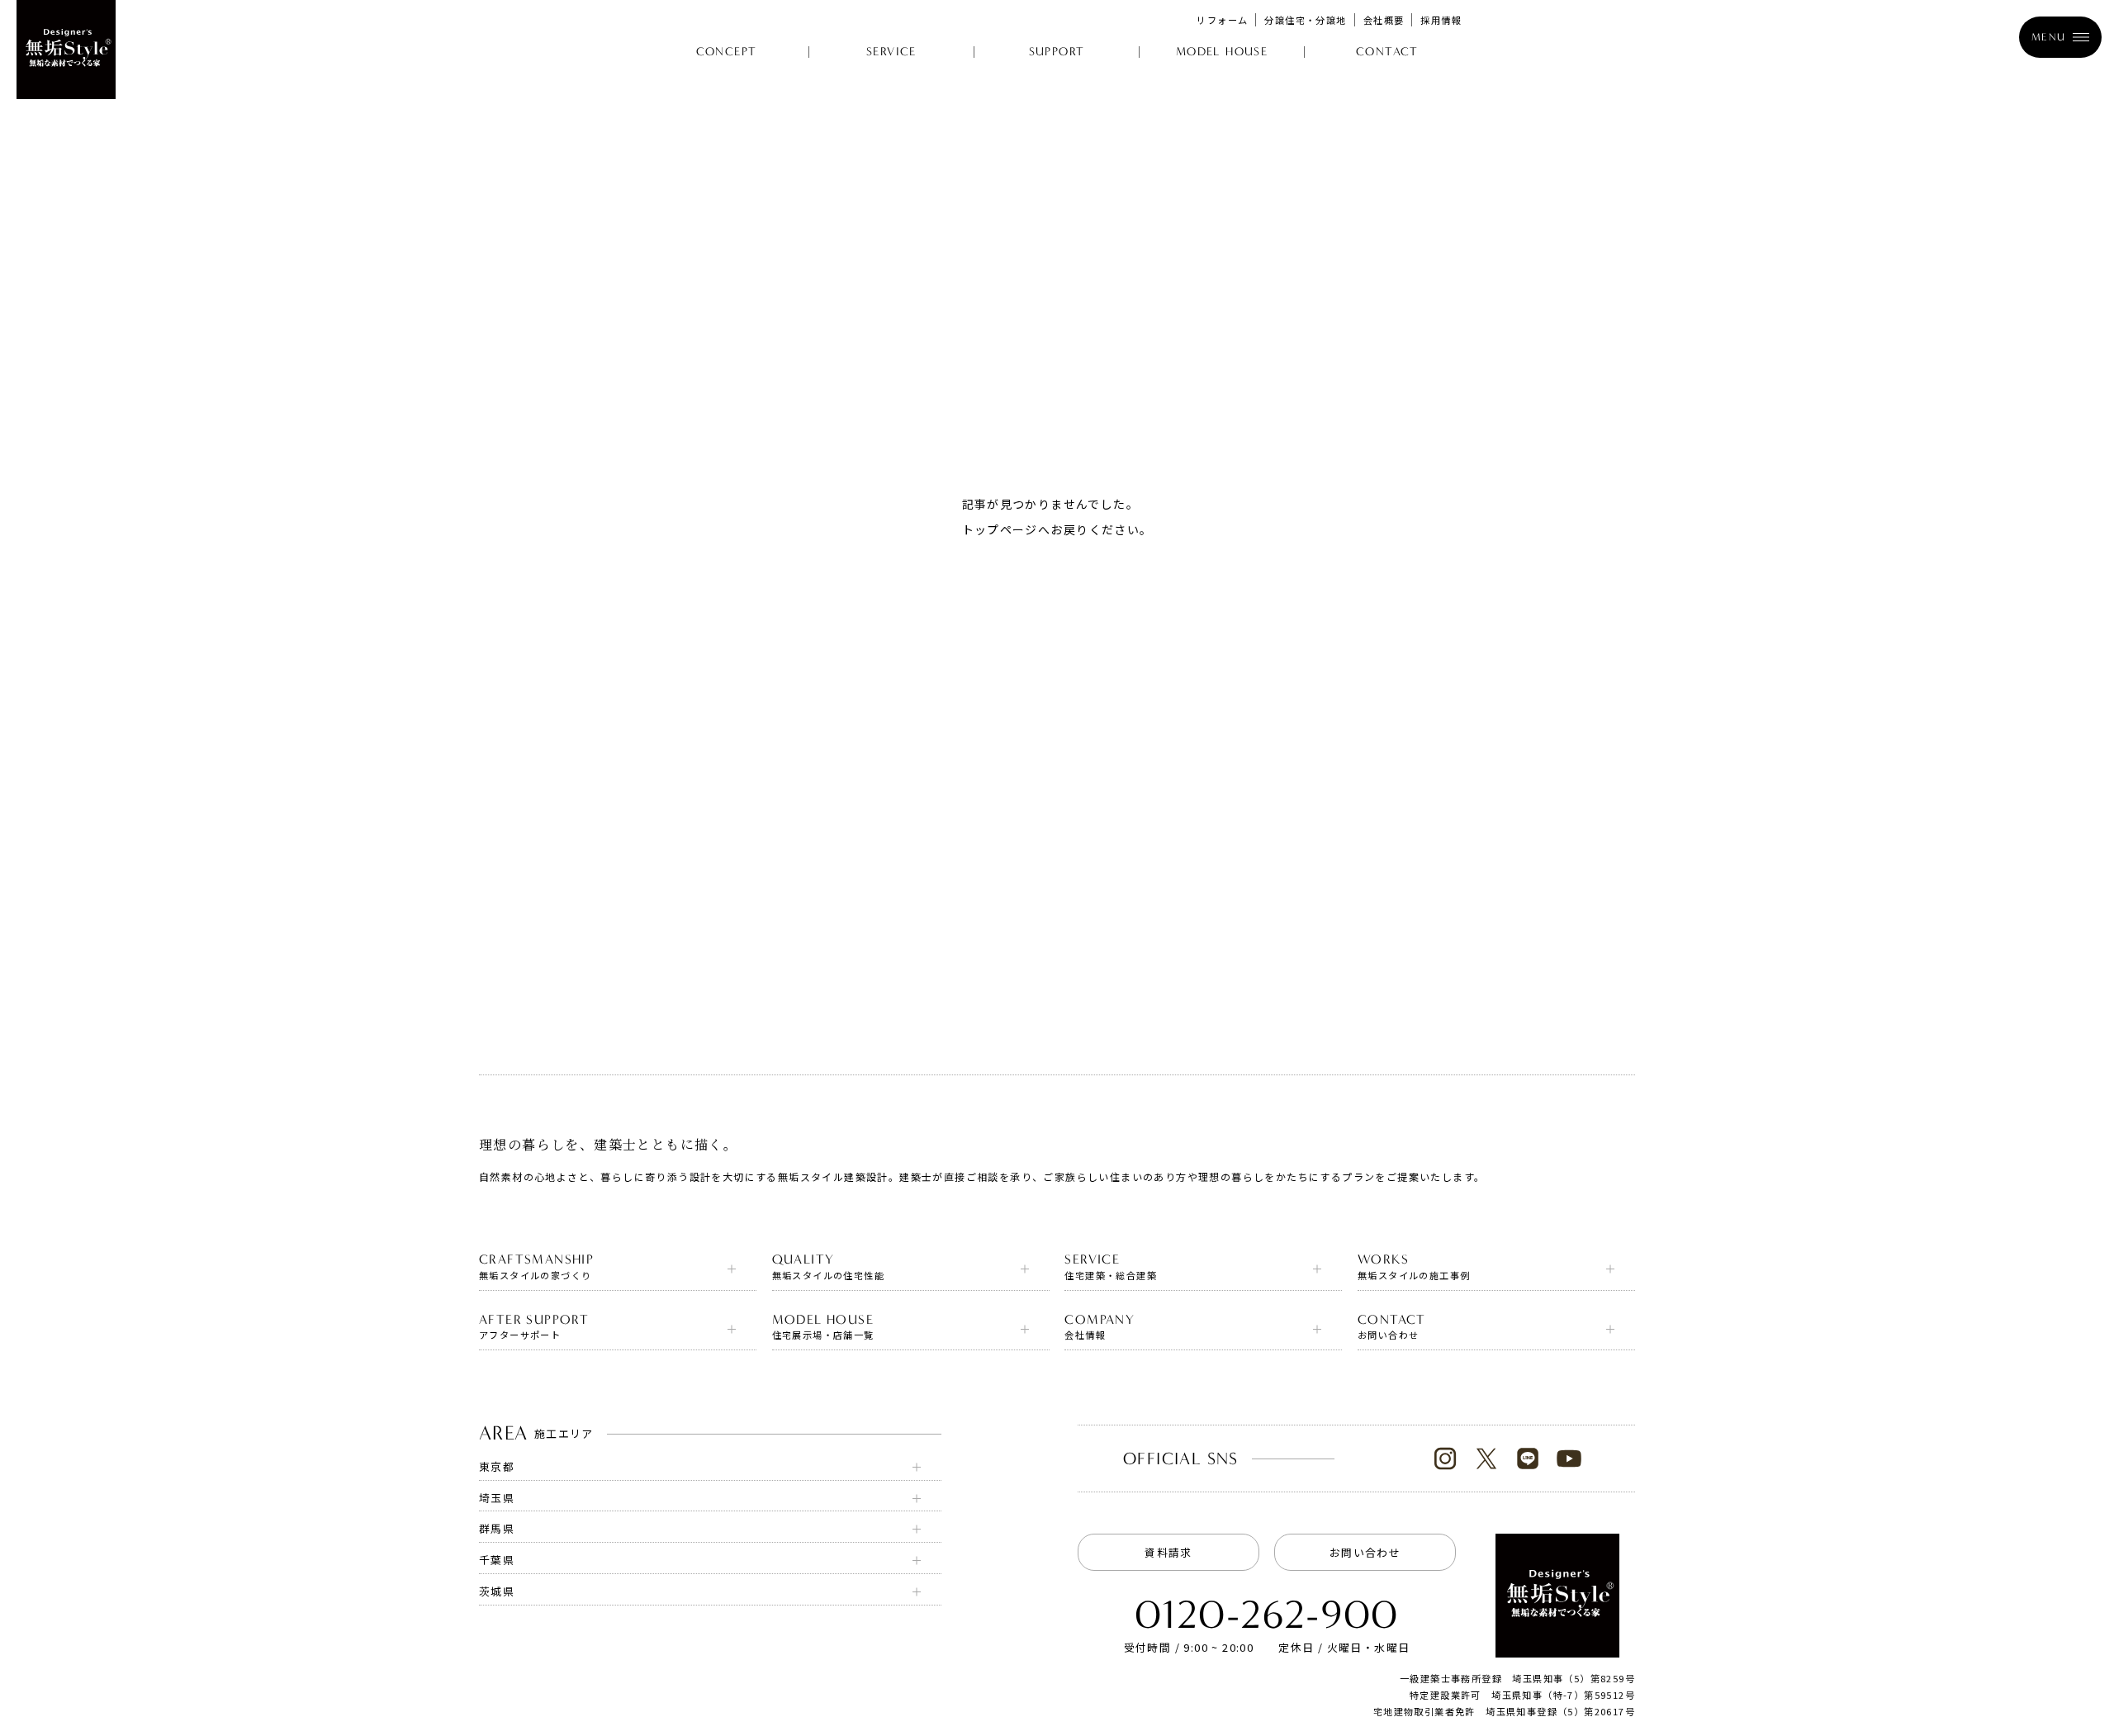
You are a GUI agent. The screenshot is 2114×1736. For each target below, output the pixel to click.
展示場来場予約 (2028, 1711)
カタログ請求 (1886, 1711)
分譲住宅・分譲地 (1305, 20)
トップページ (1000, 529)
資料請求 (1168, 1552)
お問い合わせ (1365, 1552)
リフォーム (1222, 20)
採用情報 (1441, 20)
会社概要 (1384, 20)
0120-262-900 (1267, 1615)
